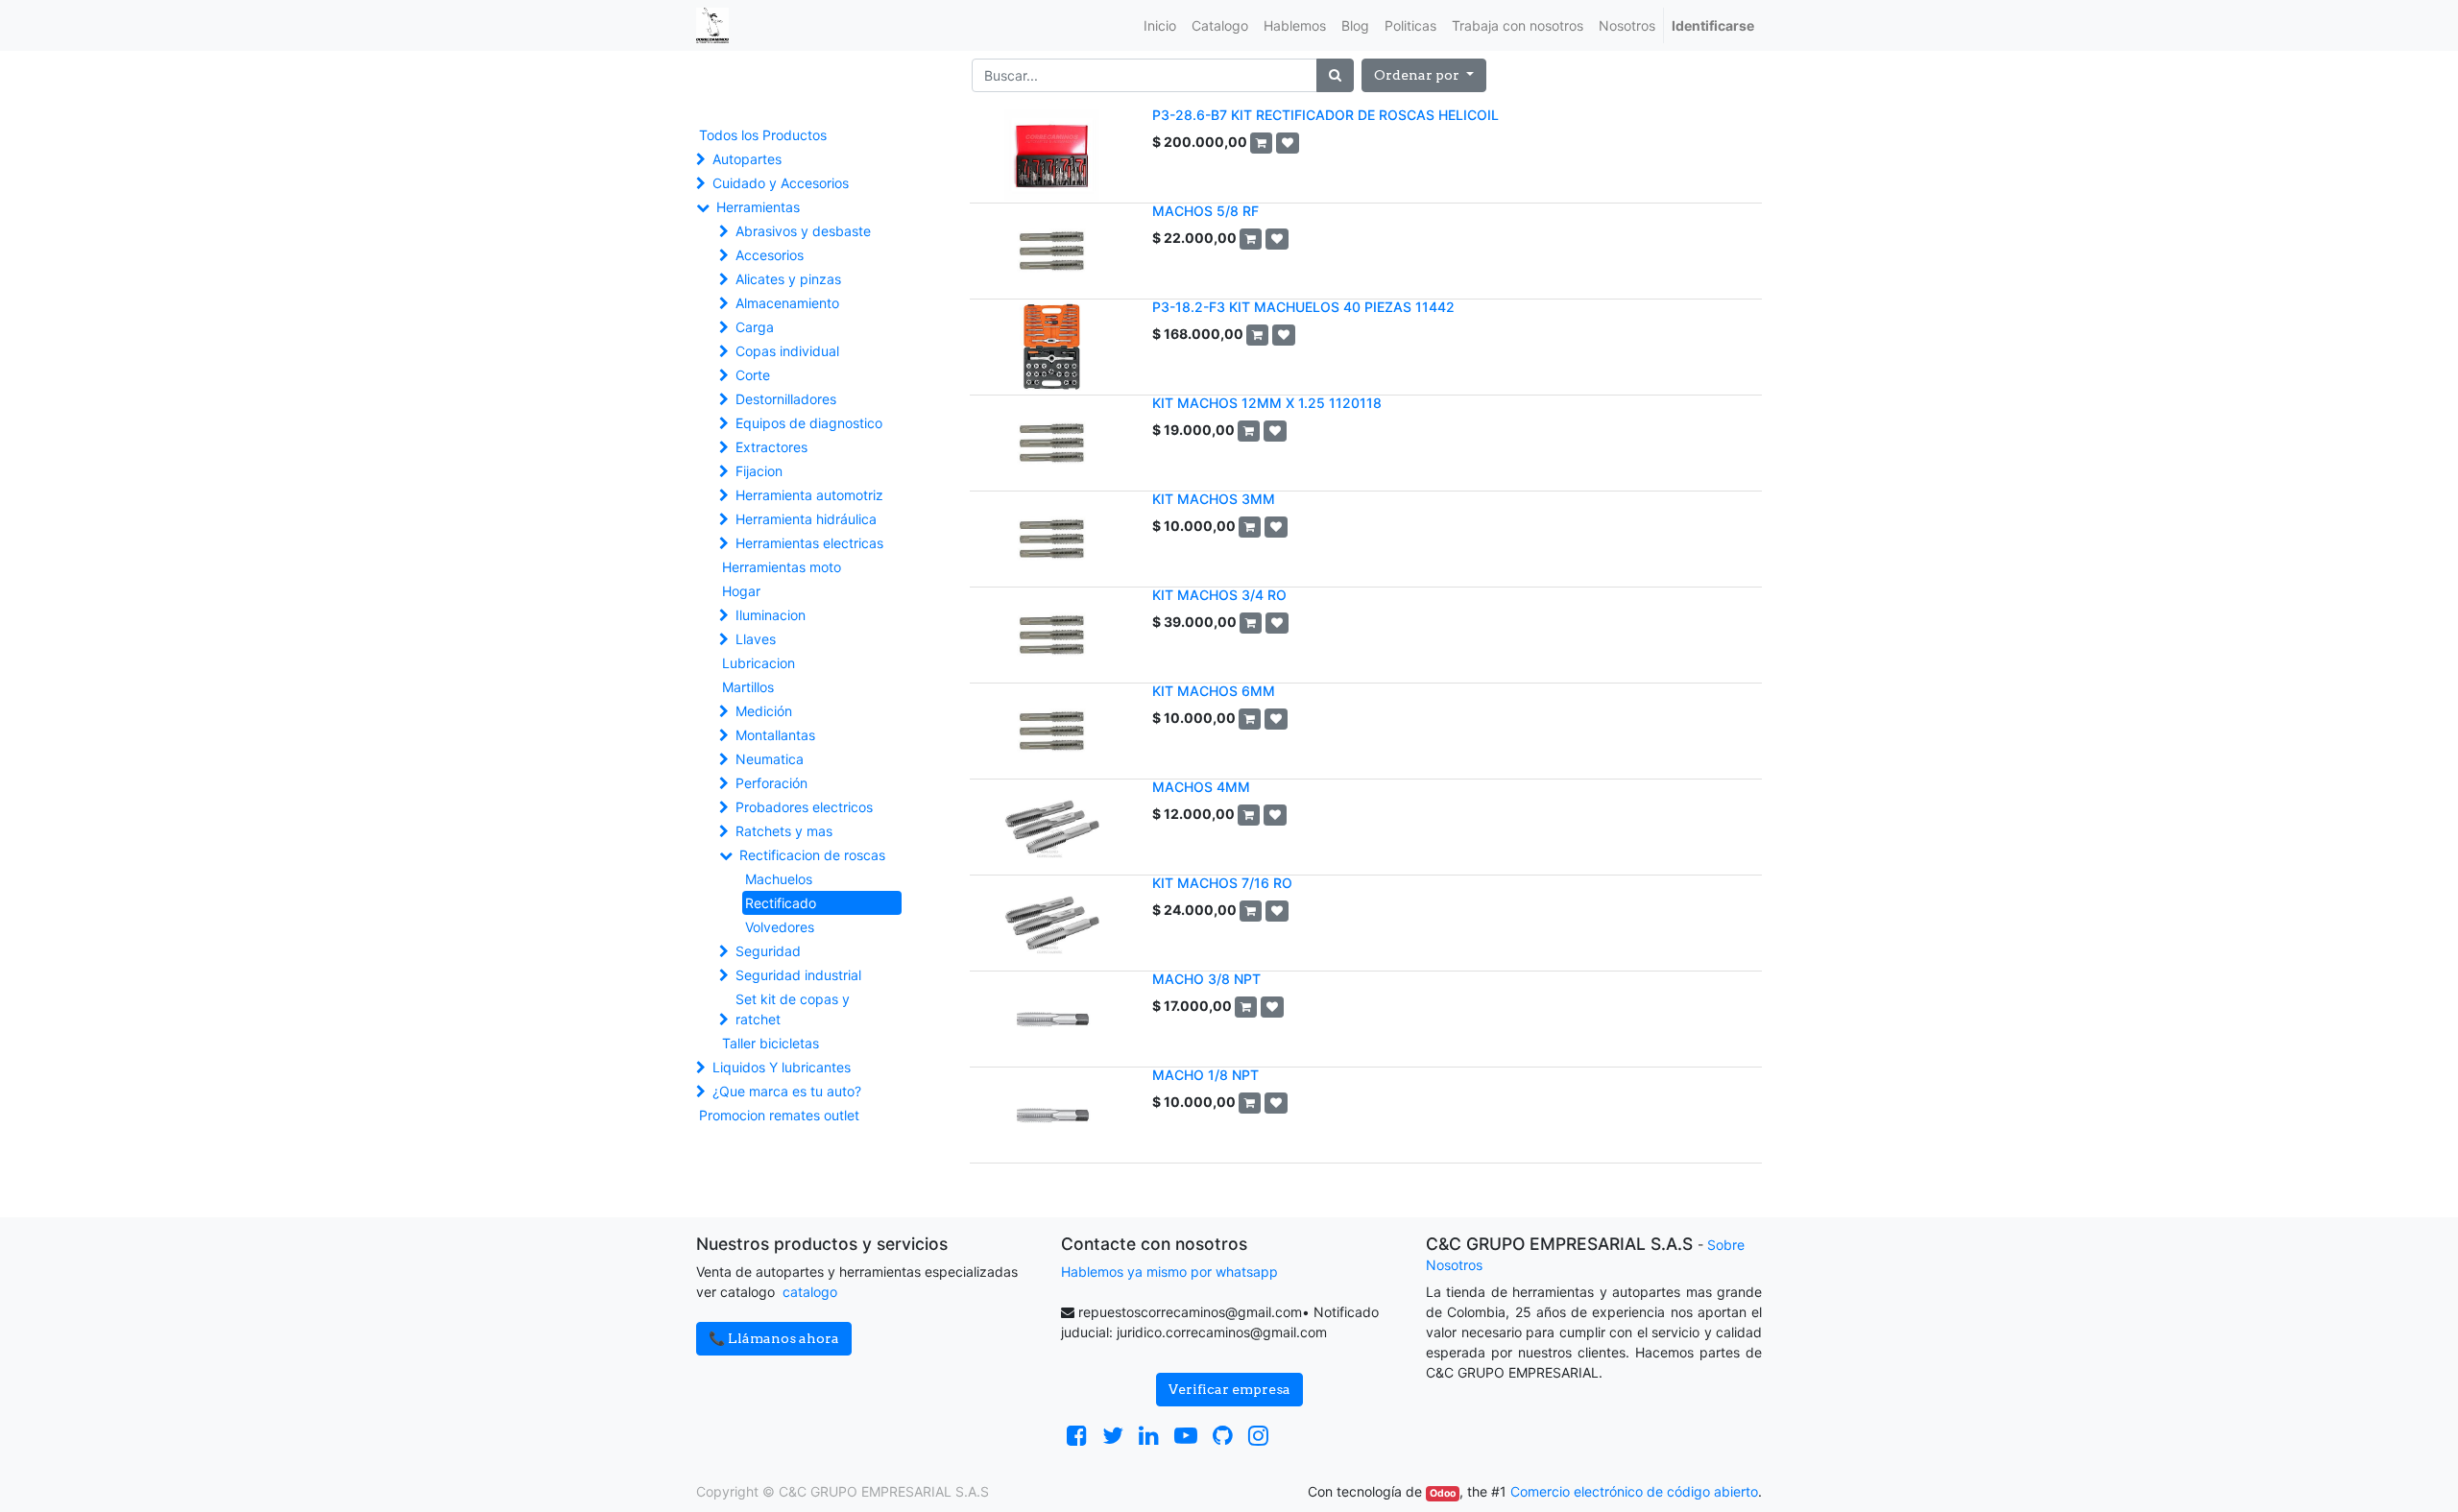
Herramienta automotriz (809, 495)
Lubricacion (759, 663)
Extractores (771, 447)
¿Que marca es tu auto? (787, 1091)
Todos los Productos (763, 135)
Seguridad (768, 951)
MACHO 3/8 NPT (1206, 979)
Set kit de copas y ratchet (793, 1009)
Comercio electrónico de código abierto (1634, 1491)
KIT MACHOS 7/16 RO (1222, 883)
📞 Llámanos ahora (774, 1338)
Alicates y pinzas (788, 279)
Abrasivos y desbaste (803, 231)
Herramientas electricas (809, 543)
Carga (755, 327)
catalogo (810, 1292)
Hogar (741, 591)
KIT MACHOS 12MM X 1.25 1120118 (1267, 403)
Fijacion (759, 471)
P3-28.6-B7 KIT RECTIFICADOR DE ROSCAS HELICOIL (1325, 115)
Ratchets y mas (784, 831)
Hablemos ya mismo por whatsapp (1169, 1272)
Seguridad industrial (798, 975)
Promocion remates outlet (779, 1115)
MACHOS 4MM (1201, 787)
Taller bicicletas (771, 1043)
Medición (764, 711)
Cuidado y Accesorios (781, 183)
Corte (753, 375)
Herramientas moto (782, 567)
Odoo (1443, 1493)
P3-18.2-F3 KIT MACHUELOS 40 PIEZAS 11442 (1303, 307)
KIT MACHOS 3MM (1214, 499)
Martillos (748, 687)
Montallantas (775, 735)
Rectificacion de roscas (812, 855)
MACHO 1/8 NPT (1205, 1075)
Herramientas (758, 207)
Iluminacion (771, 615)
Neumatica (770, 759)
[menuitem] (1160, 25)
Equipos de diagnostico (809, 423)
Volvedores (780, 927)
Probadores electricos (804, 807)
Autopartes (747, 159)
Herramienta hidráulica (806, 519)
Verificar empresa (1229, 1389)
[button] (1424, 75)
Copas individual (787, 351)
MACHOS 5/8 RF (1205, 211)
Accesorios (770, 255)
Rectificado (781, 903)
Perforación (771, 783)
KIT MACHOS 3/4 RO (1219, 595)
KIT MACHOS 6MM (1214, 691)
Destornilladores (786, 399)
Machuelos (779, 879)
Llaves (756, 639)
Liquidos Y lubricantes (782, 1067)
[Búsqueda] (1335, 75)
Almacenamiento (787, 303)
